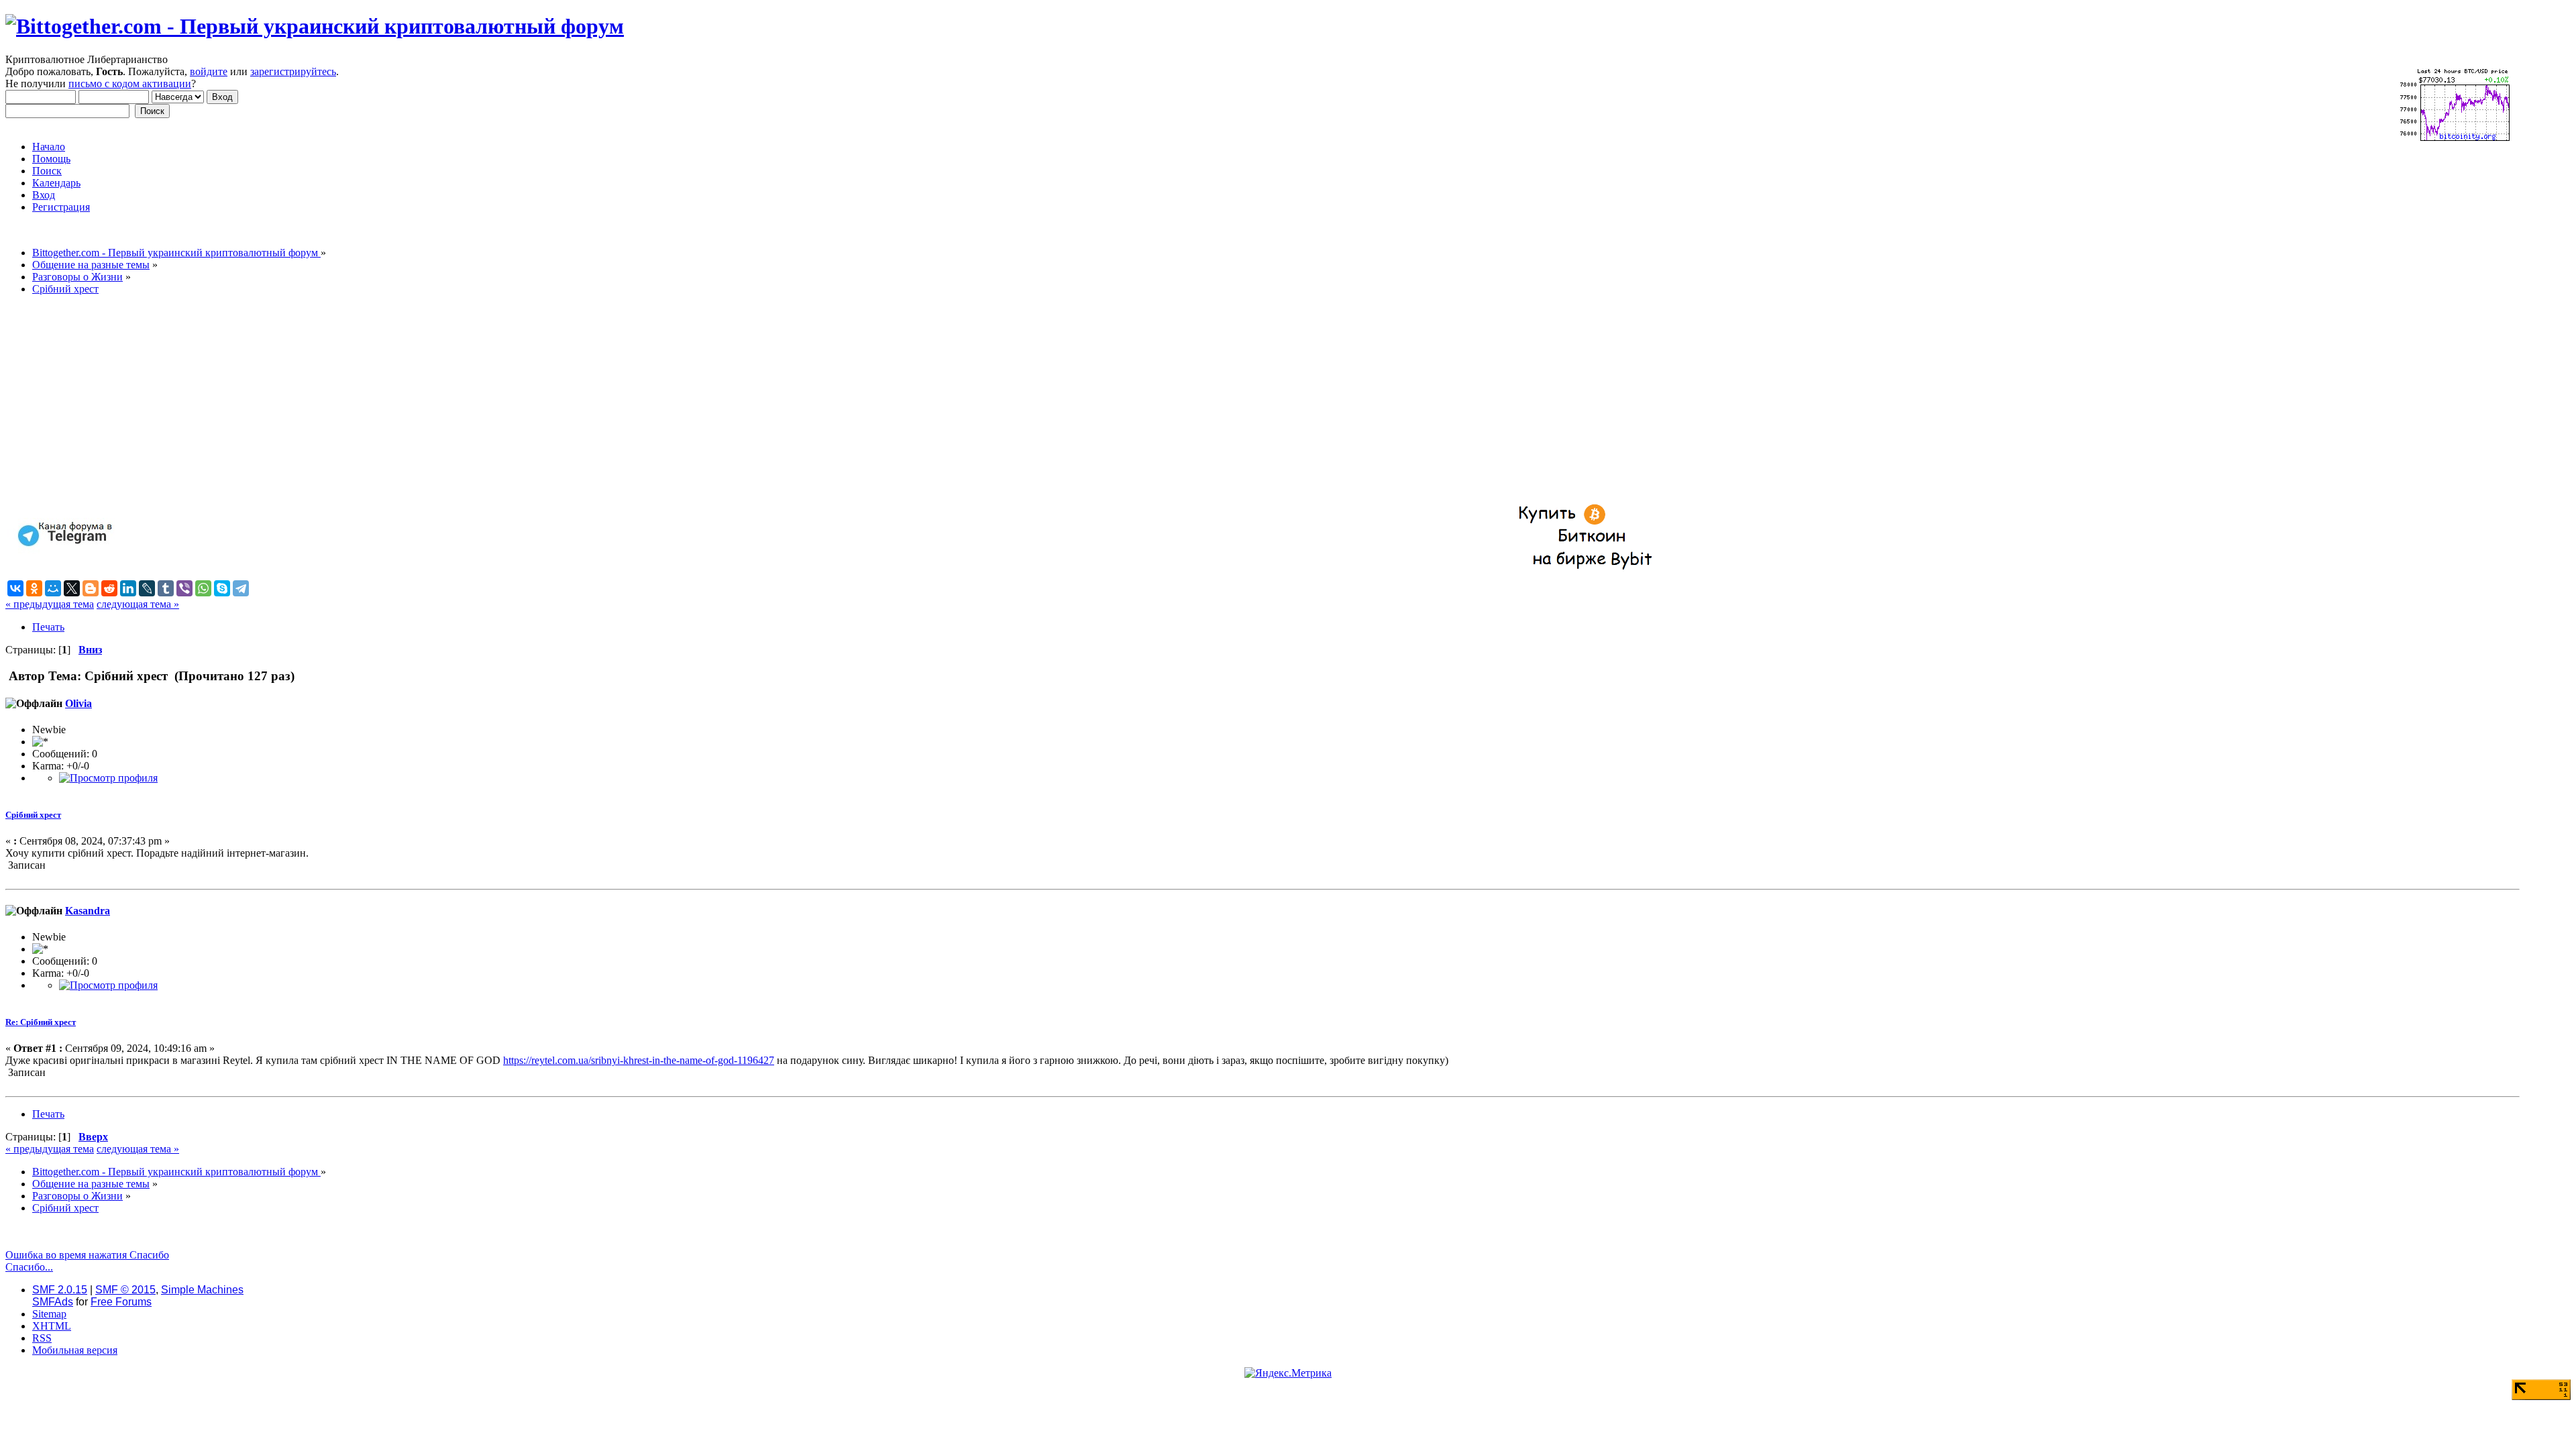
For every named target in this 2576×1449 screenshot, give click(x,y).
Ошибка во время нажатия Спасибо (87, 1255)
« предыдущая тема (50, 604)
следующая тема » (138, 604)
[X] (72, 588)
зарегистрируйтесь (293, 71)
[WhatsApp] (203, 588)
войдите (209, 71)
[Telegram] (241, 588)
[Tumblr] (166, 588)
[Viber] (184, 588)
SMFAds (53, 1302)
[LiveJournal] (147, 588)
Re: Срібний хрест (41, 1022)
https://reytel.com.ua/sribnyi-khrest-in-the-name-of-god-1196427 (639, 1060)
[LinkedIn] (128, 588)
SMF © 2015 (125, 1290)
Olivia (78, 703)
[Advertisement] (408, 400)
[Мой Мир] (53, 588)
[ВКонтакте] (15, 588)
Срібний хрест (33, 815)
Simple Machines (202, 1290)
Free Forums (121, 1302)
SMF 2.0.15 (60, 1290)
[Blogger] (91, 588)
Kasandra (88, 911)
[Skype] (222, 588)
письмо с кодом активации (130, 84)
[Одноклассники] (34, 588)
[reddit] (109, 588)
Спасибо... (29, 1267)
